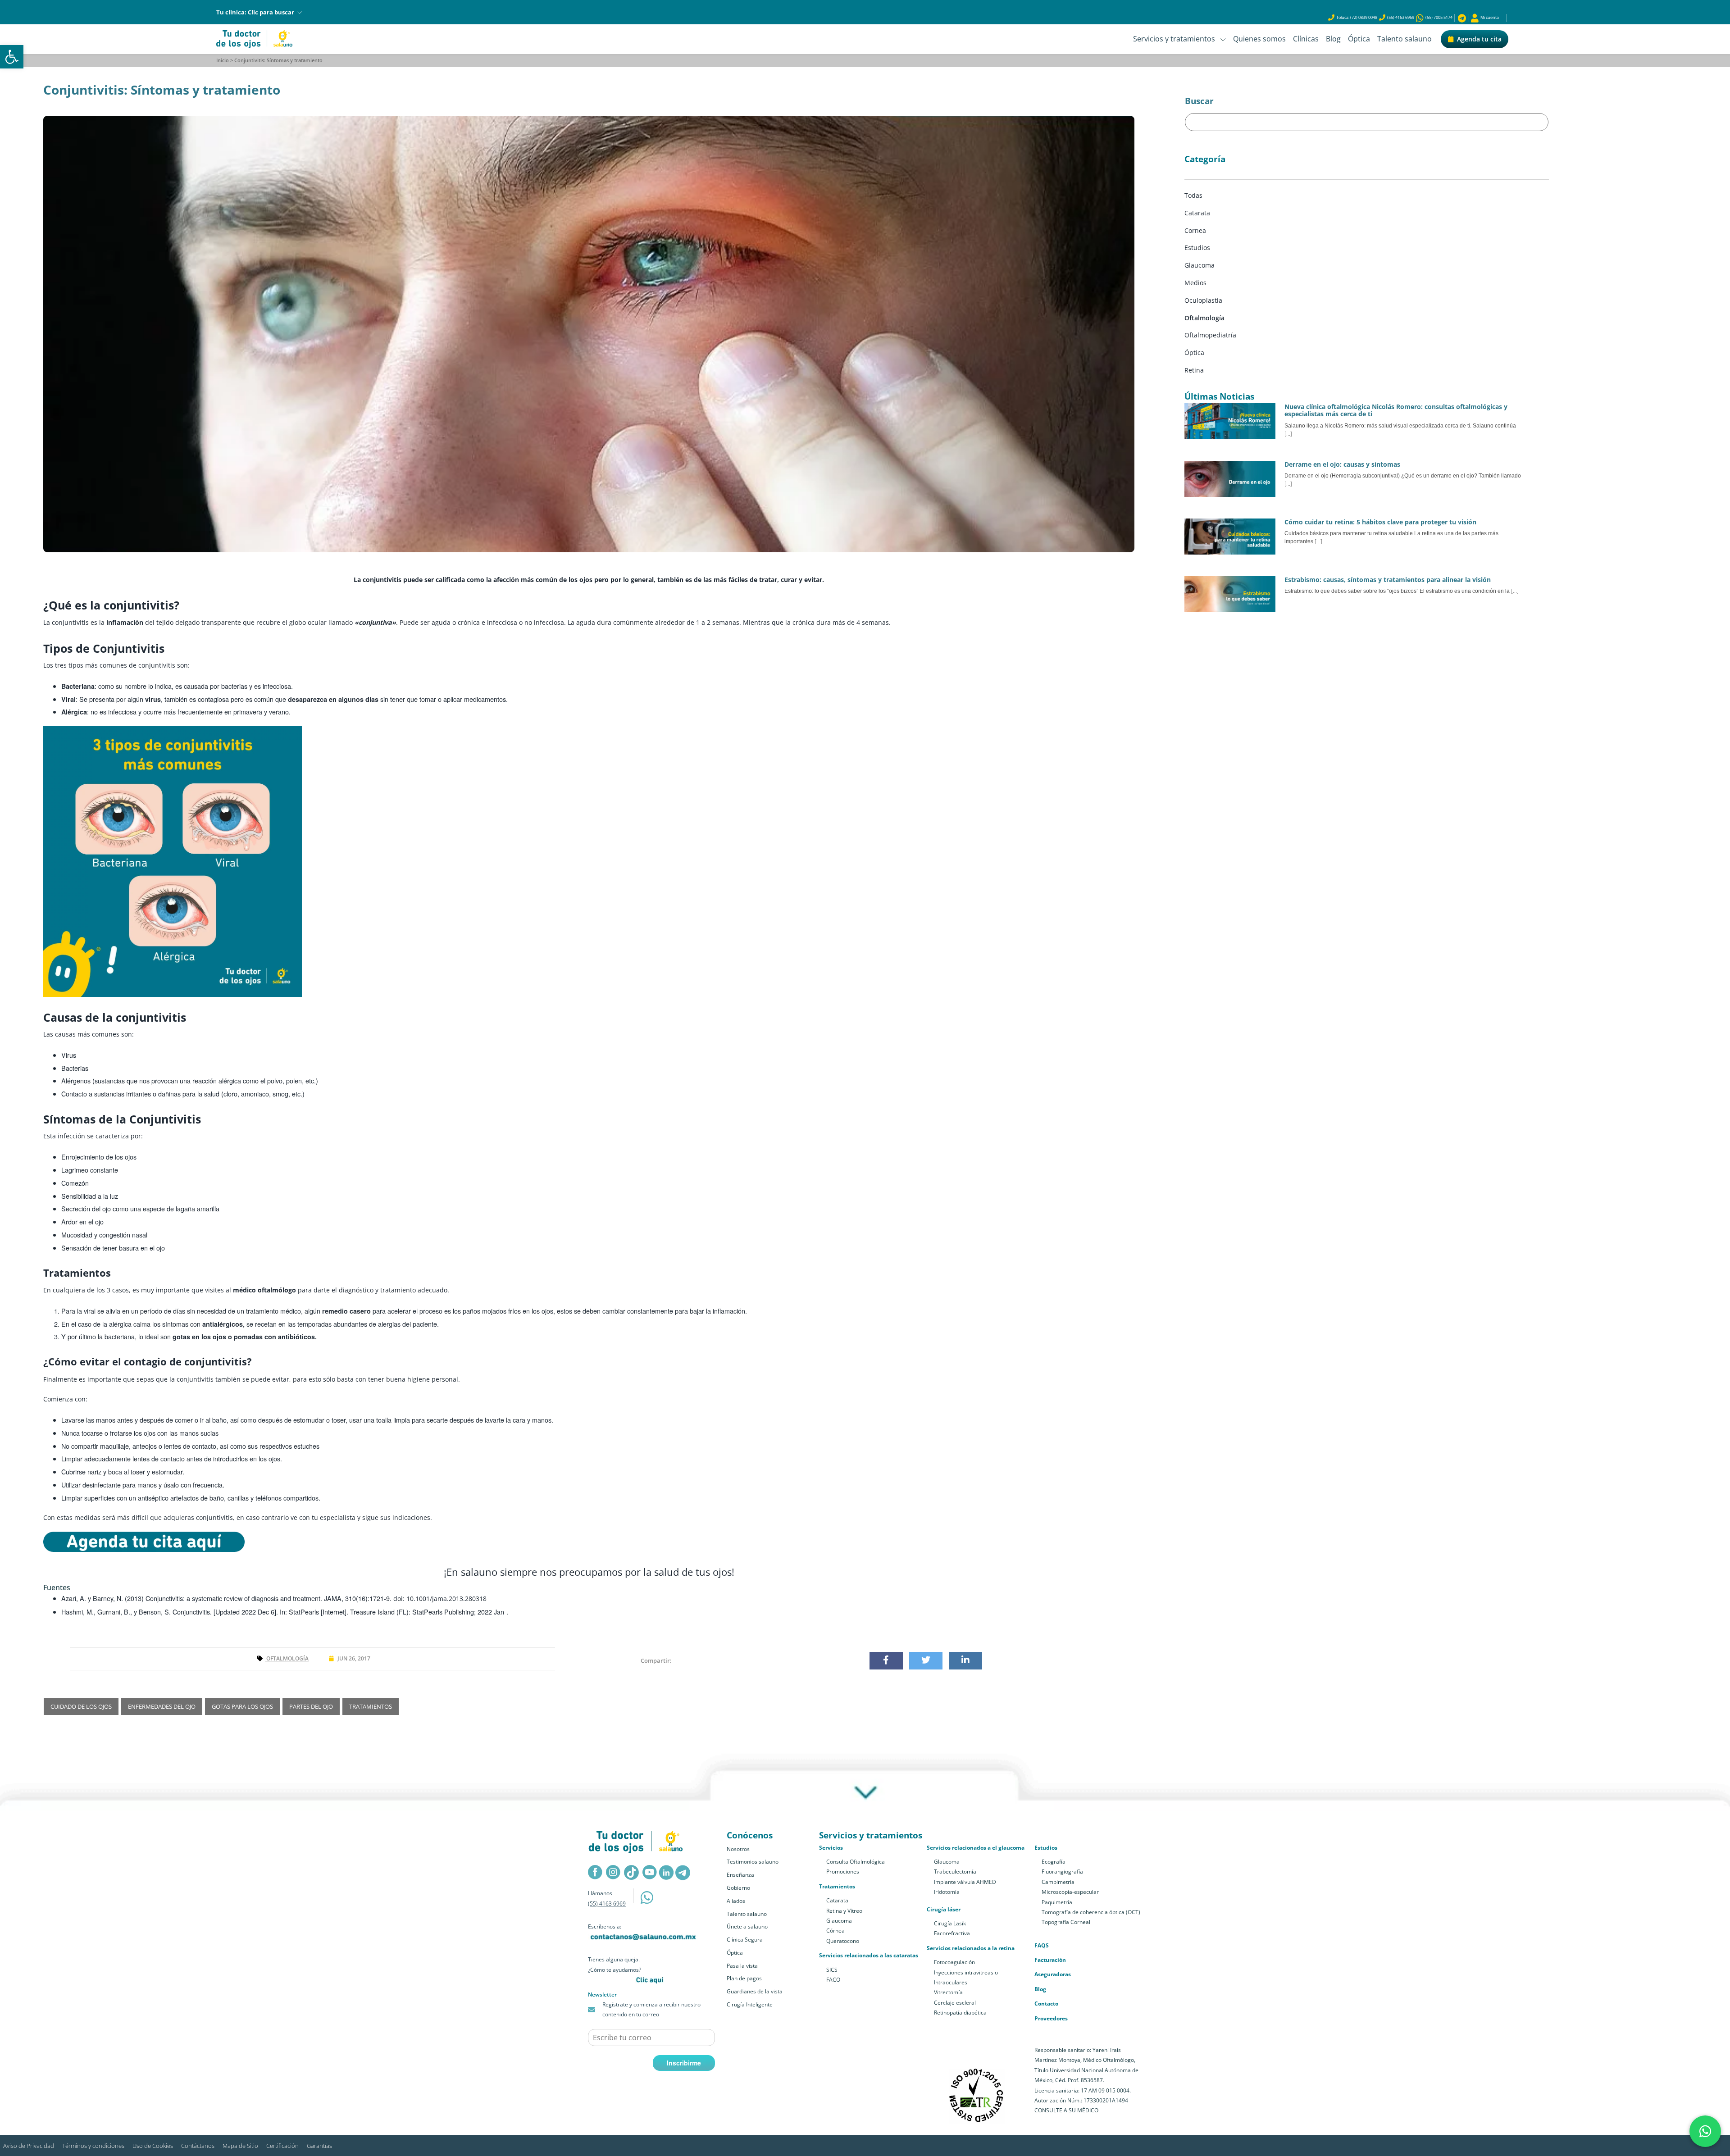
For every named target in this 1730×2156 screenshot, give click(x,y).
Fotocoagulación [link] (954, 1962)
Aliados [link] (736, 1901)
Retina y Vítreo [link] (844, 1911)
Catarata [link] (837, 1900)
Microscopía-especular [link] (1070, 1892)
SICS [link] (832, 1970)
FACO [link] (833, 1980)
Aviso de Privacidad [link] (29, 2146)
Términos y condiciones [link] (93, 2146)
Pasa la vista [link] (742, 1966)
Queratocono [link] (843, 1941)
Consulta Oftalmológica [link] (856, 1862)
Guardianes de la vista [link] (755, 1991)
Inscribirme (684, 2063)
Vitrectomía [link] (948, 1992)
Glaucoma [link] (839, 1921)
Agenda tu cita (1479, 39)
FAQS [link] (1042, 1945)
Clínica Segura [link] (745, 1940)
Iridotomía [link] (947, 1892)
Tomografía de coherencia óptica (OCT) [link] (1091, 1912)
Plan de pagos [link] (744, 1978)
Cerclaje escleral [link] (955, 2003)
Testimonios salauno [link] (753, 1862)
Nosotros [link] (738, 1849)
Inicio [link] (223, 60)
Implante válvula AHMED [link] (965, 1882)
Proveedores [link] (1051, 2018)
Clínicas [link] (1306, 39)
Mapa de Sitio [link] (240, 2146)
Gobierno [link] (738, 1888)
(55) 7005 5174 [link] (1438, 17)
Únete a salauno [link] (747, 1926)
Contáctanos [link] (198, 2146)
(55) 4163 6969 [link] (1401, 17)
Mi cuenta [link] (1489, 17)
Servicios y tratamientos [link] (1177, 39)
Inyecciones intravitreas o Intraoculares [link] (966, 1977)
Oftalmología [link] (287, 1658)
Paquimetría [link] (1057, 1902)
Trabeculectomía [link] (955, 1872)
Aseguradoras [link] (1053, 1974)
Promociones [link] (843, 1872)
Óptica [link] (1359, 39)
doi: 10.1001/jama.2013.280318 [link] (440, 1599)
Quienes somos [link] (1259, 39)
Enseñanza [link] (740, 1875)
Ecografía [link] (1054, 1862)
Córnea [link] (835, 1931)
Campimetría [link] (1058, 1882)
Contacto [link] (1046, 2004)
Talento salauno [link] (1404, 39)
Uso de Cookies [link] (153, 2146)
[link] (12, 57)
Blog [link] (1333, 39)
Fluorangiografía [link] (1062, 1872)
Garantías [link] (319, 2146)
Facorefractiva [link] (952, 1933)
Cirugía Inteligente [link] (750, 2004)
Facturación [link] (1050, 1960)
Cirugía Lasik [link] (950, 1923)
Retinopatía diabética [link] (960, 2013)
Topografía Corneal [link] (1066, 1922)
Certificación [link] (282, 2146)
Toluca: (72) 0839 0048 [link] (1357, 17)
